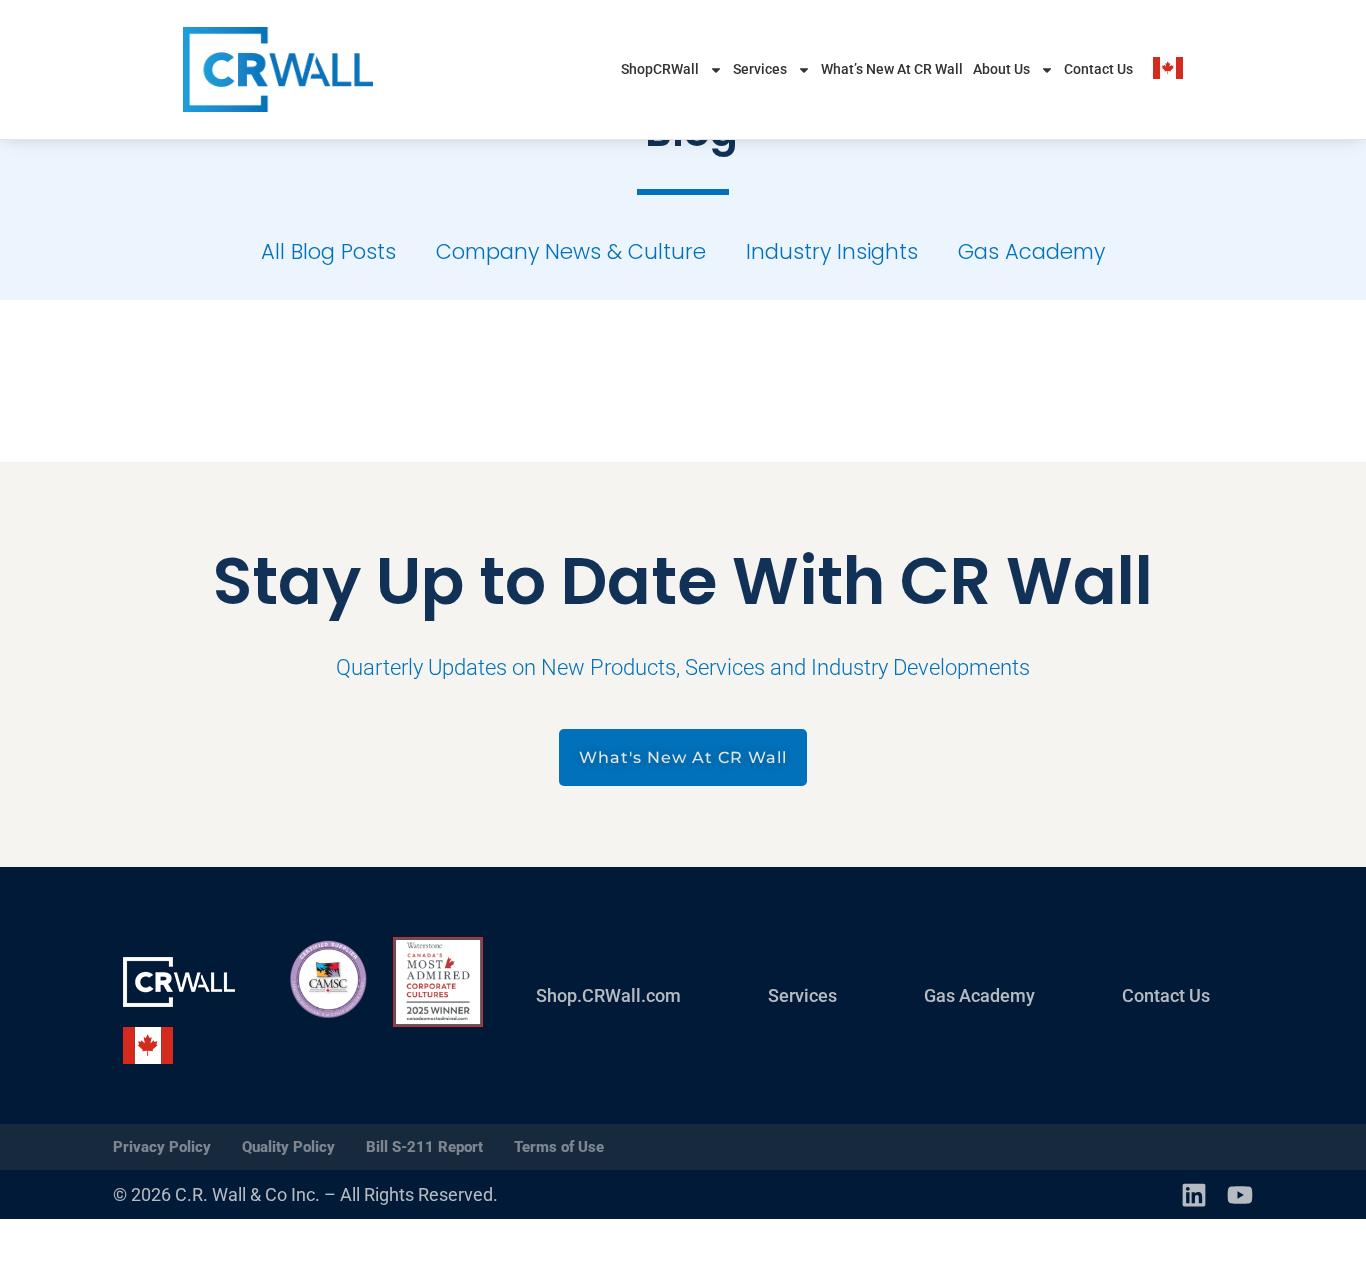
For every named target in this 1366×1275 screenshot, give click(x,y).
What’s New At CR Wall (892, 69)
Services (760, 69)
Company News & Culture (571, 251)
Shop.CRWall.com (608, 995)
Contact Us (1098, 69)
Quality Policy (288, 1147)
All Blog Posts (328, 251)
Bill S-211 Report (424, 1147)
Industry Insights (832, 251)
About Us (1001, 69)
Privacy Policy (162, 1147)
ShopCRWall (660, 69)
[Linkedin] (1194, 1195)
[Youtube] (1240, 1195)
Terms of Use (559, 1147)
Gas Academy (1031, 251)
